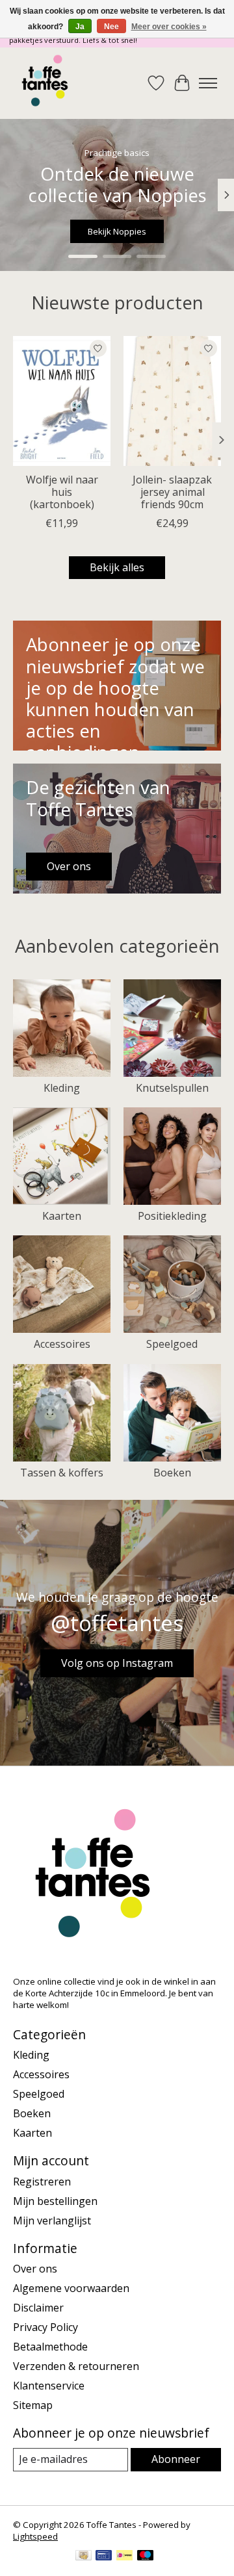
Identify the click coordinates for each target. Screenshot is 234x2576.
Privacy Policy (45, 2327)
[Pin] (104, 2557)
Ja (80, 27)
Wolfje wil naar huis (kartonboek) (62, 492)
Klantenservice (49, 2386)
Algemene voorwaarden (71, 2288)
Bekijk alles (117, 567)
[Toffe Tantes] (45, 83)
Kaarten (62, 1216)
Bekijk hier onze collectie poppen (117, 231)
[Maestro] (146, 2557)
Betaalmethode (50, 2347)
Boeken (172, 1473)
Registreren (42, 2182)
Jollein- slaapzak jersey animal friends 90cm (172, 492)
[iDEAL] (124, 2557)
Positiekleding (172, 1216)
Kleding (62, 1088)
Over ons (35, 2269)
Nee (111, 27)
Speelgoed (172, 1344)
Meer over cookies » (169, 27)
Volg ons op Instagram (117, 1663)
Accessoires (62, 1344)
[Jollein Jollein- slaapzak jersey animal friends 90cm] (172, 401)
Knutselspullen (172, 1088)
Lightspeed (35, 2536)
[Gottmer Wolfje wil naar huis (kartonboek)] (62, 401)
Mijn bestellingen (55, 2201)
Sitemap (33, 2405)
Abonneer (176, 2459)
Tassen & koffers (62, 1473)
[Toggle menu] (208, 83)
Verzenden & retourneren (76, 2366)
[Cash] (84, 2557)
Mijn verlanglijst (52, 2221)
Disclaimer (38, 2308)
